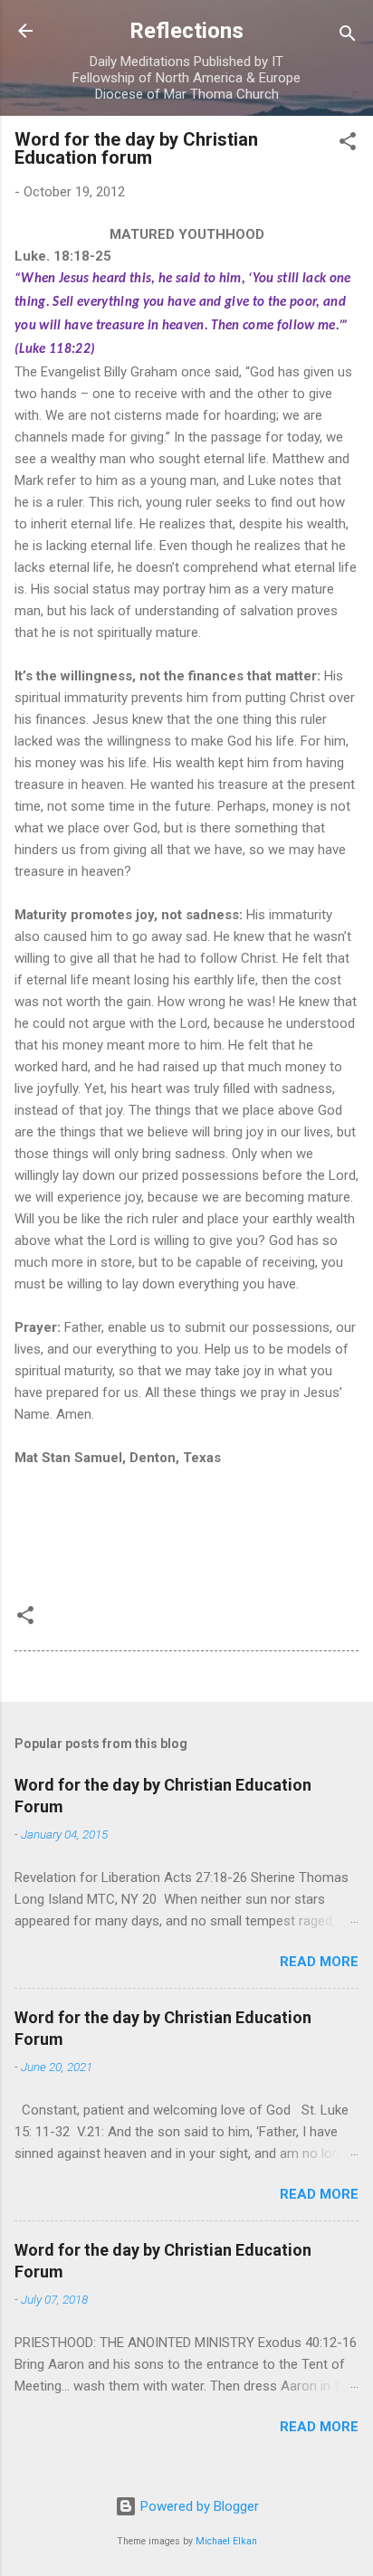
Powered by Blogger (198, 2506)
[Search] (348, 37)
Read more (319, 1962)
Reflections (186, 31)
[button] (348, 144)
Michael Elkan (226, 2541)
